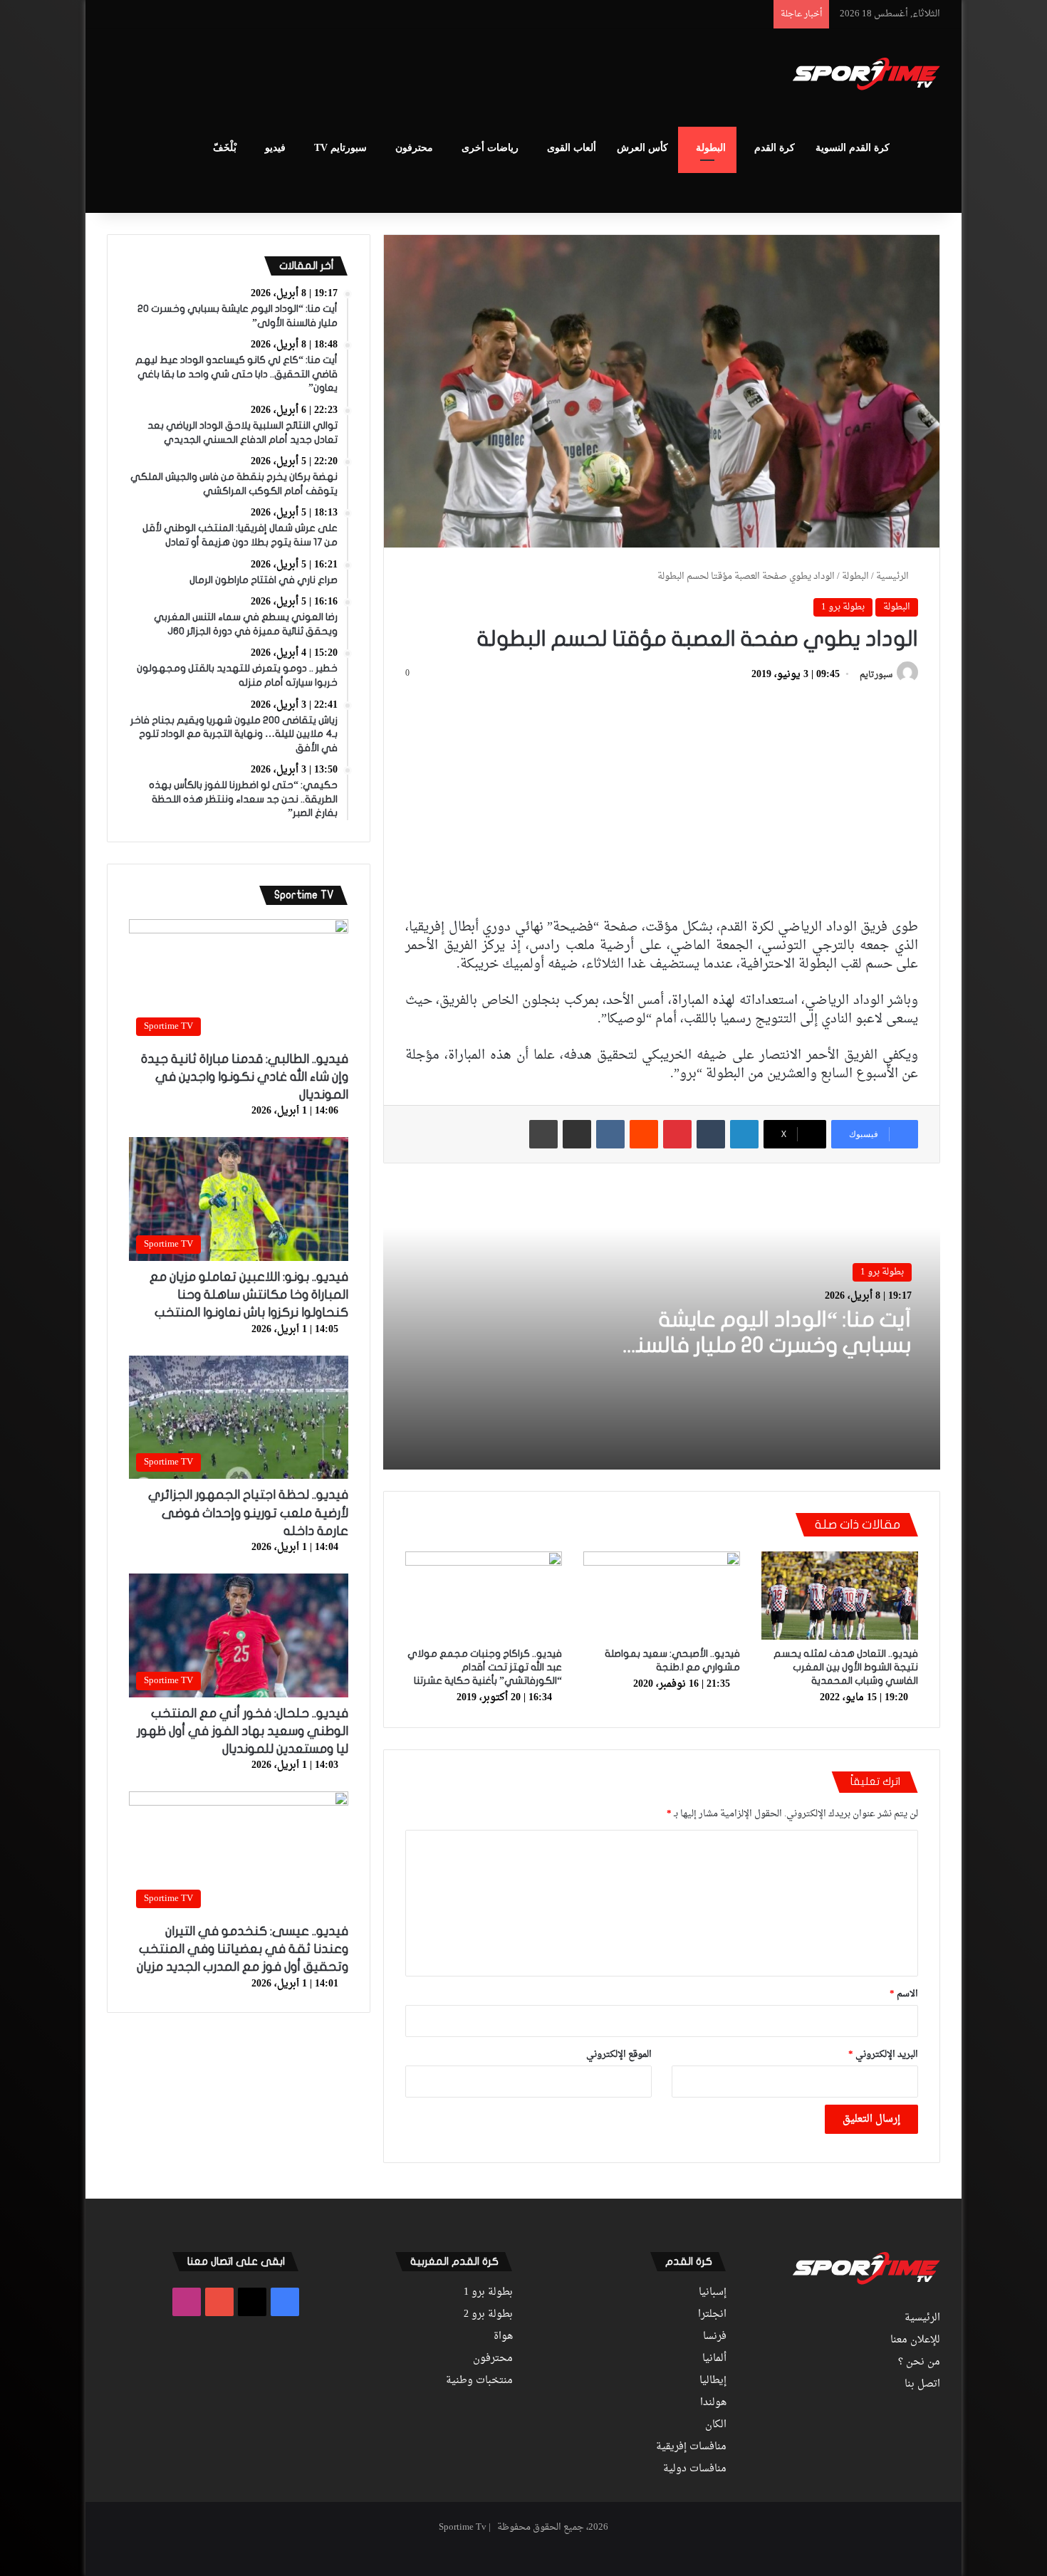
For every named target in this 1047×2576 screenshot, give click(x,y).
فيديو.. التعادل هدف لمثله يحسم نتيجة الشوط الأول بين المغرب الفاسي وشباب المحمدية (846, 1667)
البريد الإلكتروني (883, 2054)
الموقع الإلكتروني (619, 2054)
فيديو (275, 148)
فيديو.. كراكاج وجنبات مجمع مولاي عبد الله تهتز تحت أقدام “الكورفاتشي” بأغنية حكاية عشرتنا (485, 1667)
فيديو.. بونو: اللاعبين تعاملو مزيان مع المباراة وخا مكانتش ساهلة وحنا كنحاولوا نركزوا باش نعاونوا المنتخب (249, 1295)
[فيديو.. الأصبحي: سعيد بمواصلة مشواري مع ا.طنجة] (662, 1596)
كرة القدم (775, 148)
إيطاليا (713, 2381)
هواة (503, 2337)
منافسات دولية (695, 2469)
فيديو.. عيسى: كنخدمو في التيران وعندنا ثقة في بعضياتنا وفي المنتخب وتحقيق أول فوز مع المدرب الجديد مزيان (243, 1949)
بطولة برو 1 (843, 607)
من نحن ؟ (919, 2362)
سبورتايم (876, 675)
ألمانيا (714, 2359)
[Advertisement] (381, 75)
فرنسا (715, 2337)
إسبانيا (713, 2293)
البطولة (711, 148)
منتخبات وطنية (479, 2381)
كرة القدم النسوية (853, 148)
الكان (716, 2425)
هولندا (713, 2403)
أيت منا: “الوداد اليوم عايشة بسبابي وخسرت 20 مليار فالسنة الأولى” (768, 1345)
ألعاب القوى (572, 148)
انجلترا (712, 2315)
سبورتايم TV (340, 148)
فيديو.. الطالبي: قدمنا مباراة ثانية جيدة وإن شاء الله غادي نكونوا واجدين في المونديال (245, 1077)
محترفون (414, 148)
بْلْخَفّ (225, 148)
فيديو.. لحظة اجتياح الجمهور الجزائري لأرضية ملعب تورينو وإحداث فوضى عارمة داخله (248, 1513)
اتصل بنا (922, 2384)
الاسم (904, 1994)
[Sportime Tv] (866, 74)
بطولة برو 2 (488, 2315)
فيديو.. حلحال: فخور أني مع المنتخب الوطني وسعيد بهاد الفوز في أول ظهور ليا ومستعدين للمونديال (243, 1731)
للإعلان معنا (915, 2340)
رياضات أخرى (490, 148)
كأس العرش (642, 148)
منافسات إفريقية (691, 2447)
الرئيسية (894, 576)
